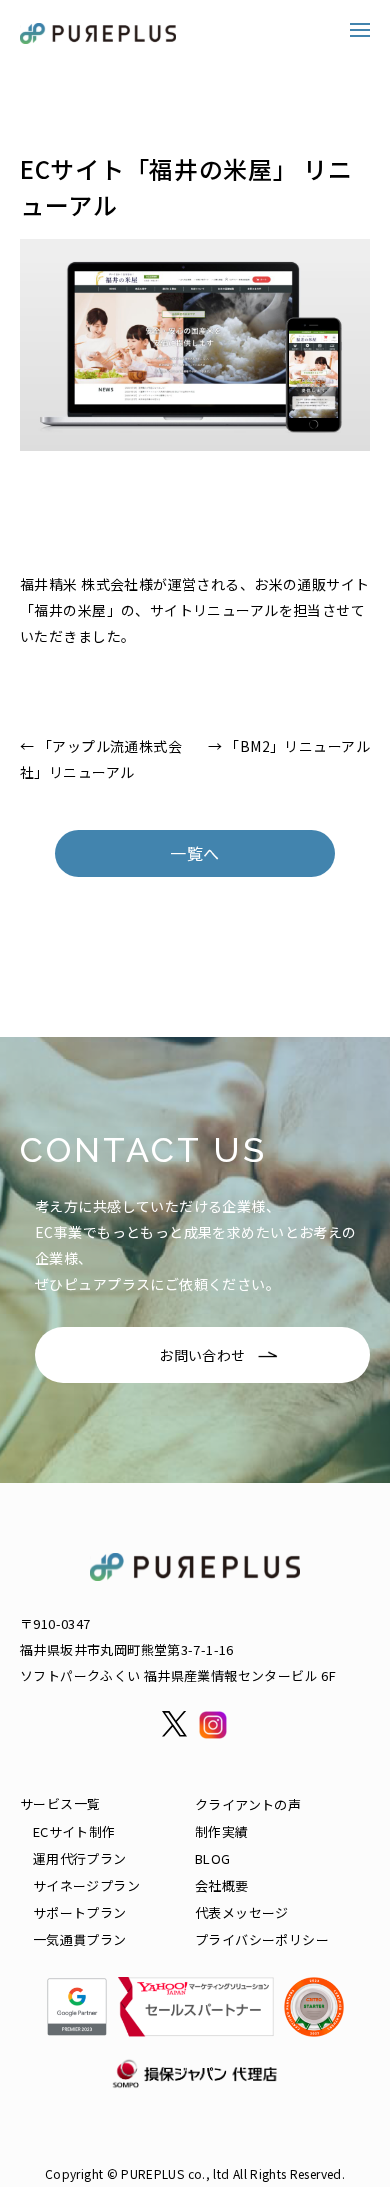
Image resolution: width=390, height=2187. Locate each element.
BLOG (213, 1858)
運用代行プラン (80, 1858)
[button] (360, 30)
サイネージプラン (86, 1885)
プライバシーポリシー (262, 1939)
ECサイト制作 (74, 1831)
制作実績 (222, 1831)
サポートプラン (80, 1912)
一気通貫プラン (80, 1939)
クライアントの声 (248, 1804)
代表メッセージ (242, 1912)
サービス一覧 (60, 1803)
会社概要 (222, 1885)
